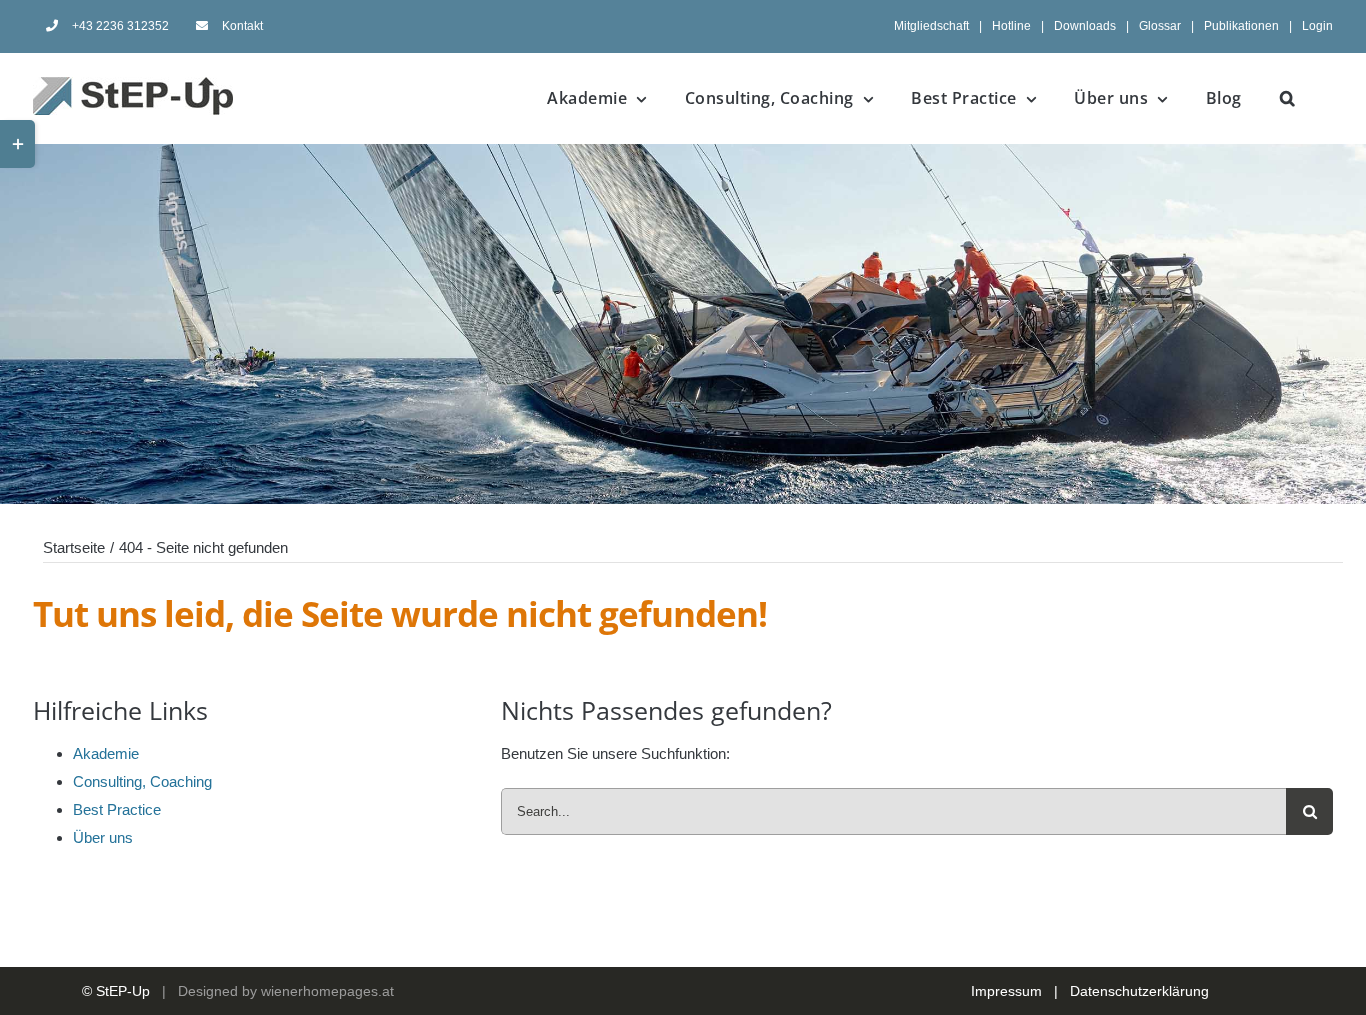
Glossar (1160, 26)
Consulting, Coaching (142, 781)
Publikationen (1241, 26)
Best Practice (117, 809)
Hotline (1011, 26)
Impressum (1006, 991)
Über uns (103, 837)
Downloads (1085, 26)
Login (1317, 26)
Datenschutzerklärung (1139, 991)
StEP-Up (123, 991)
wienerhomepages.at (327, 991)
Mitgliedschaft (931, 26)
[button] (1288, 98)
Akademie (106, 753)
